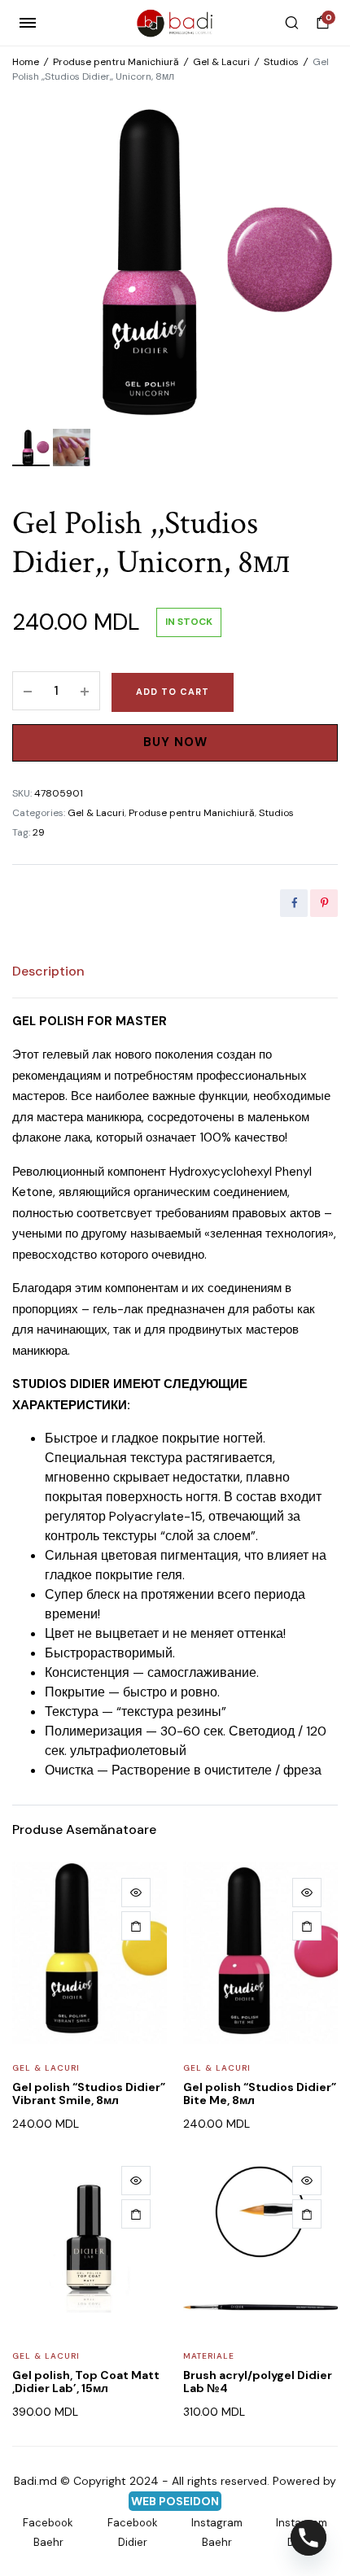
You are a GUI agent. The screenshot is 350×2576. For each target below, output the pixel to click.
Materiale (209, 2356)
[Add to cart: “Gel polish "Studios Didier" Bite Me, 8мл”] (307, 1926)
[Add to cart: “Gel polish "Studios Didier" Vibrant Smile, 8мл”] (136, 1926)
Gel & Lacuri (221, 62)
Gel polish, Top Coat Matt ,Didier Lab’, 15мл (86, 2382)
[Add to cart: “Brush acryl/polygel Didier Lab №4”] (307, 2214)
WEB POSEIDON (175, 2501)
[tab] (48, 971)
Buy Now (175, 742)
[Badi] (175, 23)
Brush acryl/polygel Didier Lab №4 (258, 2382)
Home (26, 62)
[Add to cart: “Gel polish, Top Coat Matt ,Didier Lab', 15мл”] (136, 2214)
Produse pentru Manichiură (116, 62)
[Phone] (308, 2538)
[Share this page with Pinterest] (324, 903)
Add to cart (173, 692)
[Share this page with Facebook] (294, 903)
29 (39, 832)
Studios (281, 62)
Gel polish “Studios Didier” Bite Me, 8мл (260, 2094)
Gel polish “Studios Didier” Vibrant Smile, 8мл (89, 2094)
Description (48, 971)
